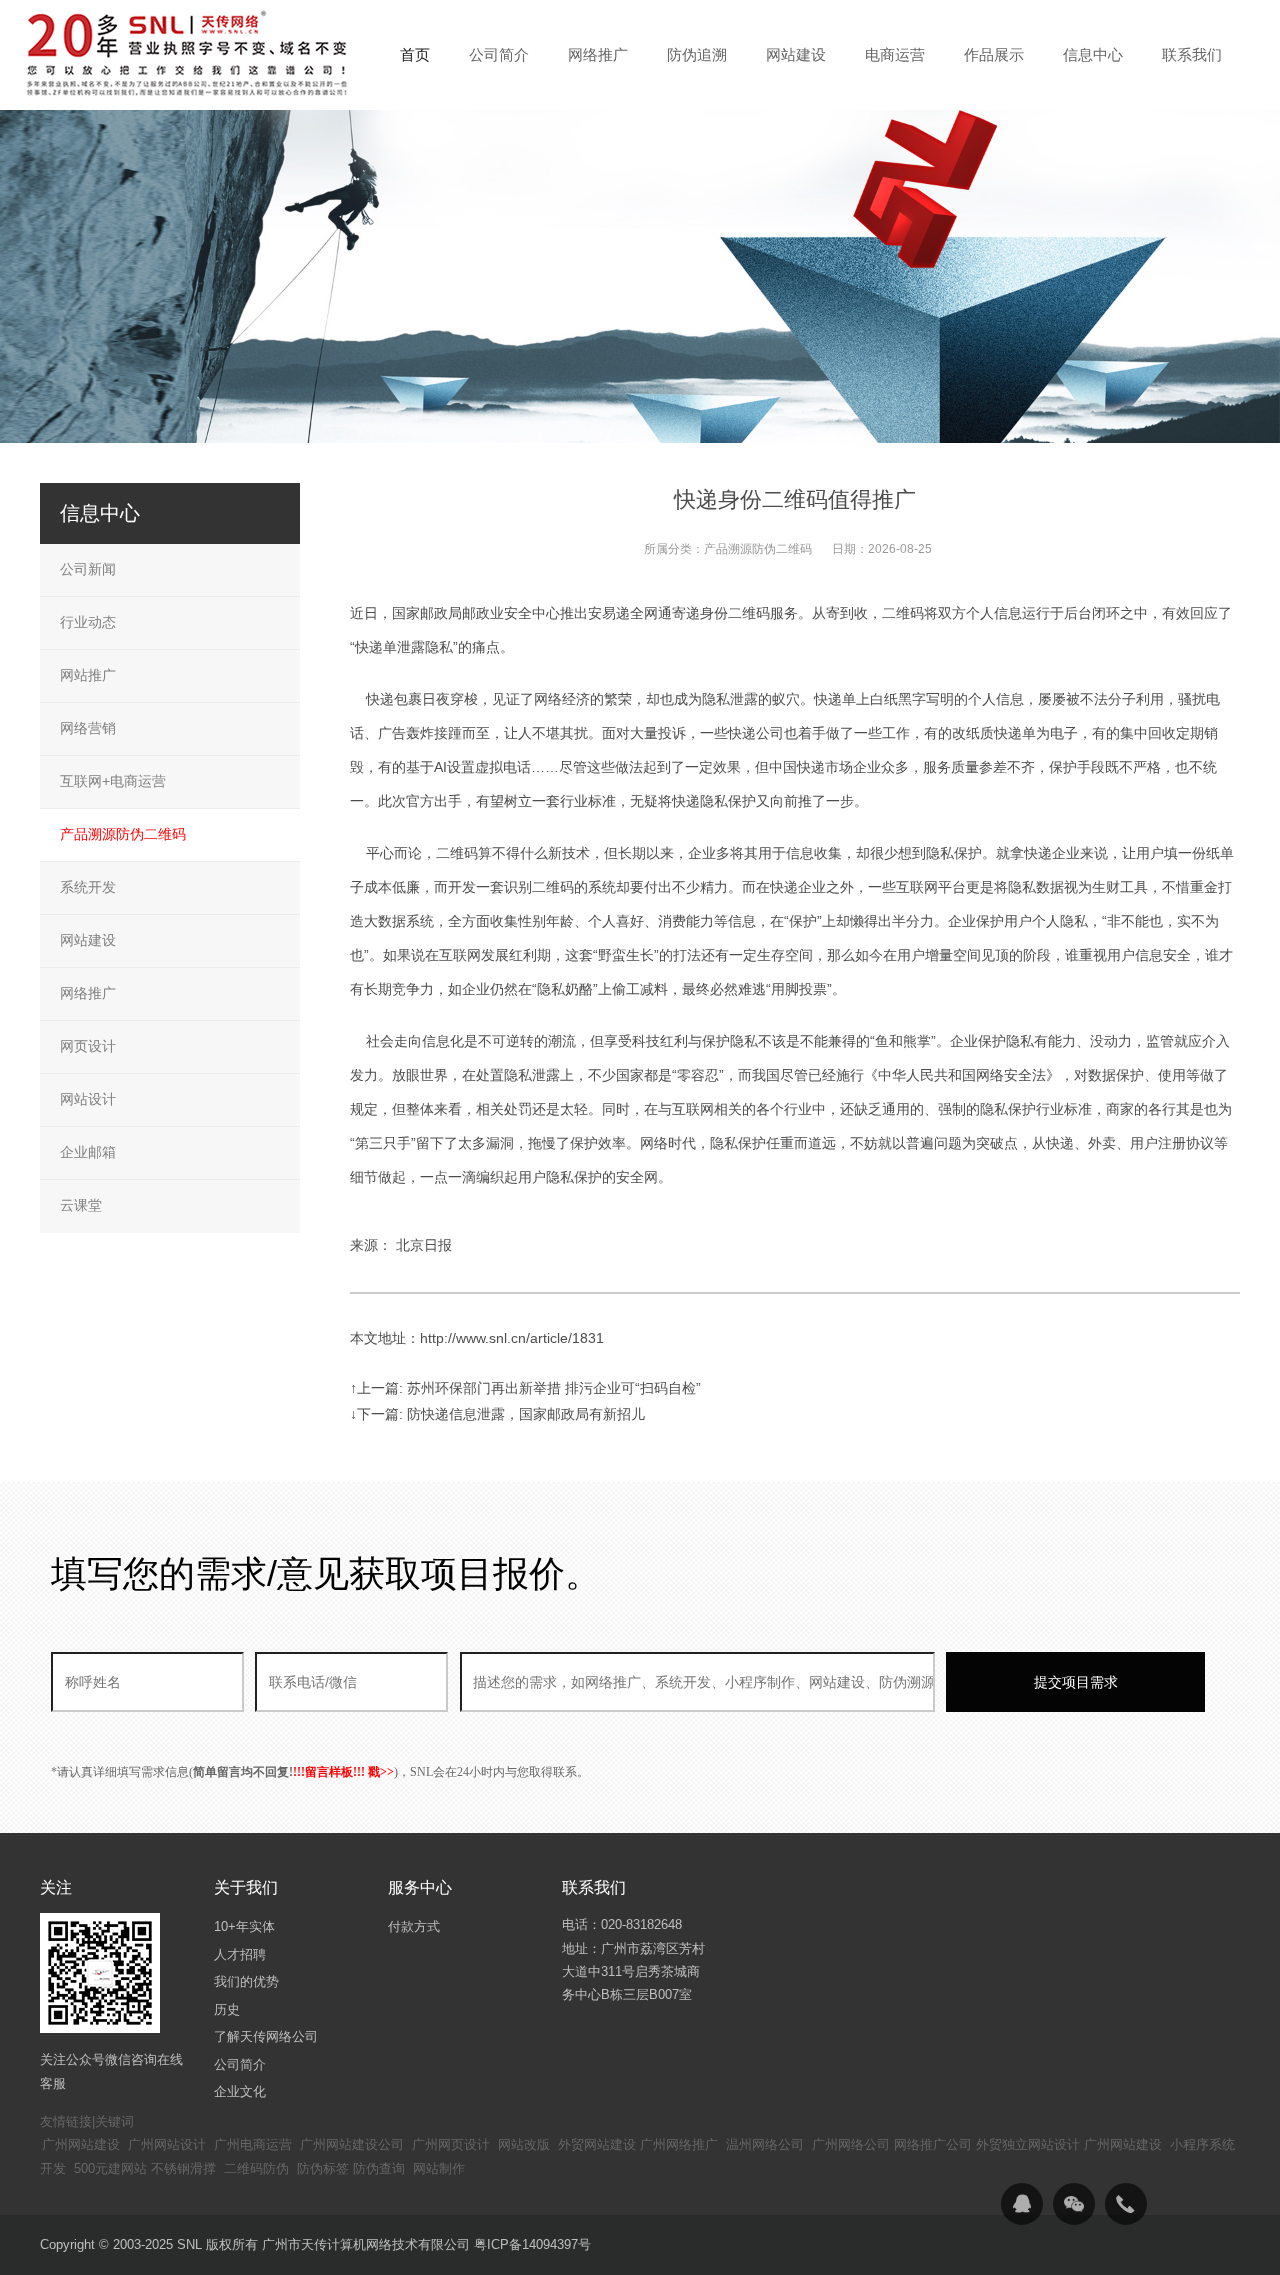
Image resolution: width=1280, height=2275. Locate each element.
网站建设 (88, 940)
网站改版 (524, 2144)
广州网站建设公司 (352, 2144)
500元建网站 (110, 2168)
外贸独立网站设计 (1028, 2144)
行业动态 (88, 622)
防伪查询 (379, 2168)
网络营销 (88, 728)
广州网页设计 (451, 2144)
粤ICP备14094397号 (532, 2244)
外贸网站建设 (597, 2144)
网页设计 (88, 1046)
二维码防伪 (256, 2168)
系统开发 (88, 887)
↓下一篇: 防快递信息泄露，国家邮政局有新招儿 (497, 1414)
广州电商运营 (253, 2144)
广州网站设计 (167, 2144)
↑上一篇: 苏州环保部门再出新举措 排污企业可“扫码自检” (525, 1388)
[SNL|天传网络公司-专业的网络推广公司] (190, 54)
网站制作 (439, 2168)
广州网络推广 (679, 2144)
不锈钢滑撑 (183, 2168)
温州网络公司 (765, 2144)
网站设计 (88, 1099)
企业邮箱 (88, 1152)
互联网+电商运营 (113, 781)
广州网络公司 (851, 2144)
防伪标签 (323, 2168)
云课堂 (81, 1205)
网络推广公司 (933, 2144)
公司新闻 (88, 569)
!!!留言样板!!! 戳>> (343, 1772)
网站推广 (88, 675)
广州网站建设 (81, 2144)
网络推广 (88, 993)
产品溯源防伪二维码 (758, 549)
